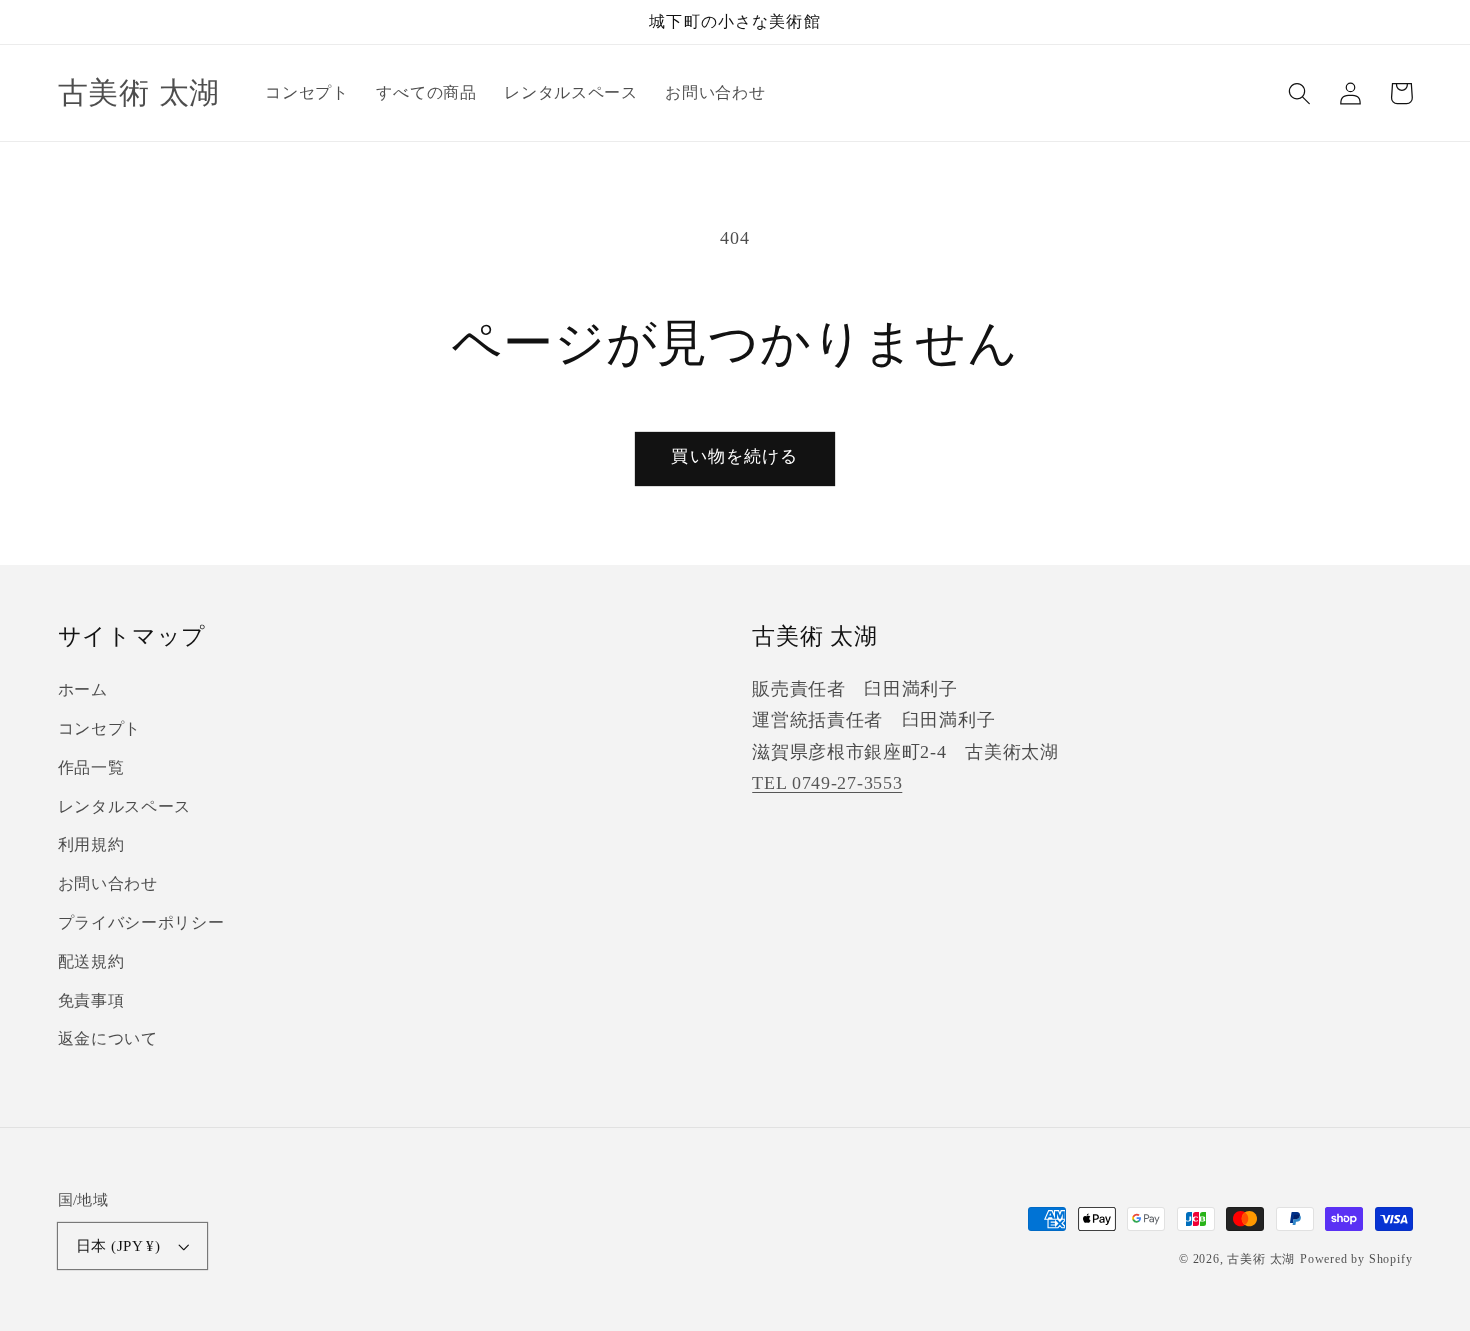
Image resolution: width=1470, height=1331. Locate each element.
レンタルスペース (125, 806)
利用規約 (91, 844)
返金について (108, 1038)
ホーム (83, 689)
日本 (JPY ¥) (118, 1246)
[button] (1300, 93)
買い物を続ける (734, 456)
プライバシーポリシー (141, 922)
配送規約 (91, 961)
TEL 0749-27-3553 (827, 783)
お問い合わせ (108, 883)
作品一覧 (91, 767)
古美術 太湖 (1261, 1259)
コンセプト (99, 728)
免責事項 (91, 1000)
